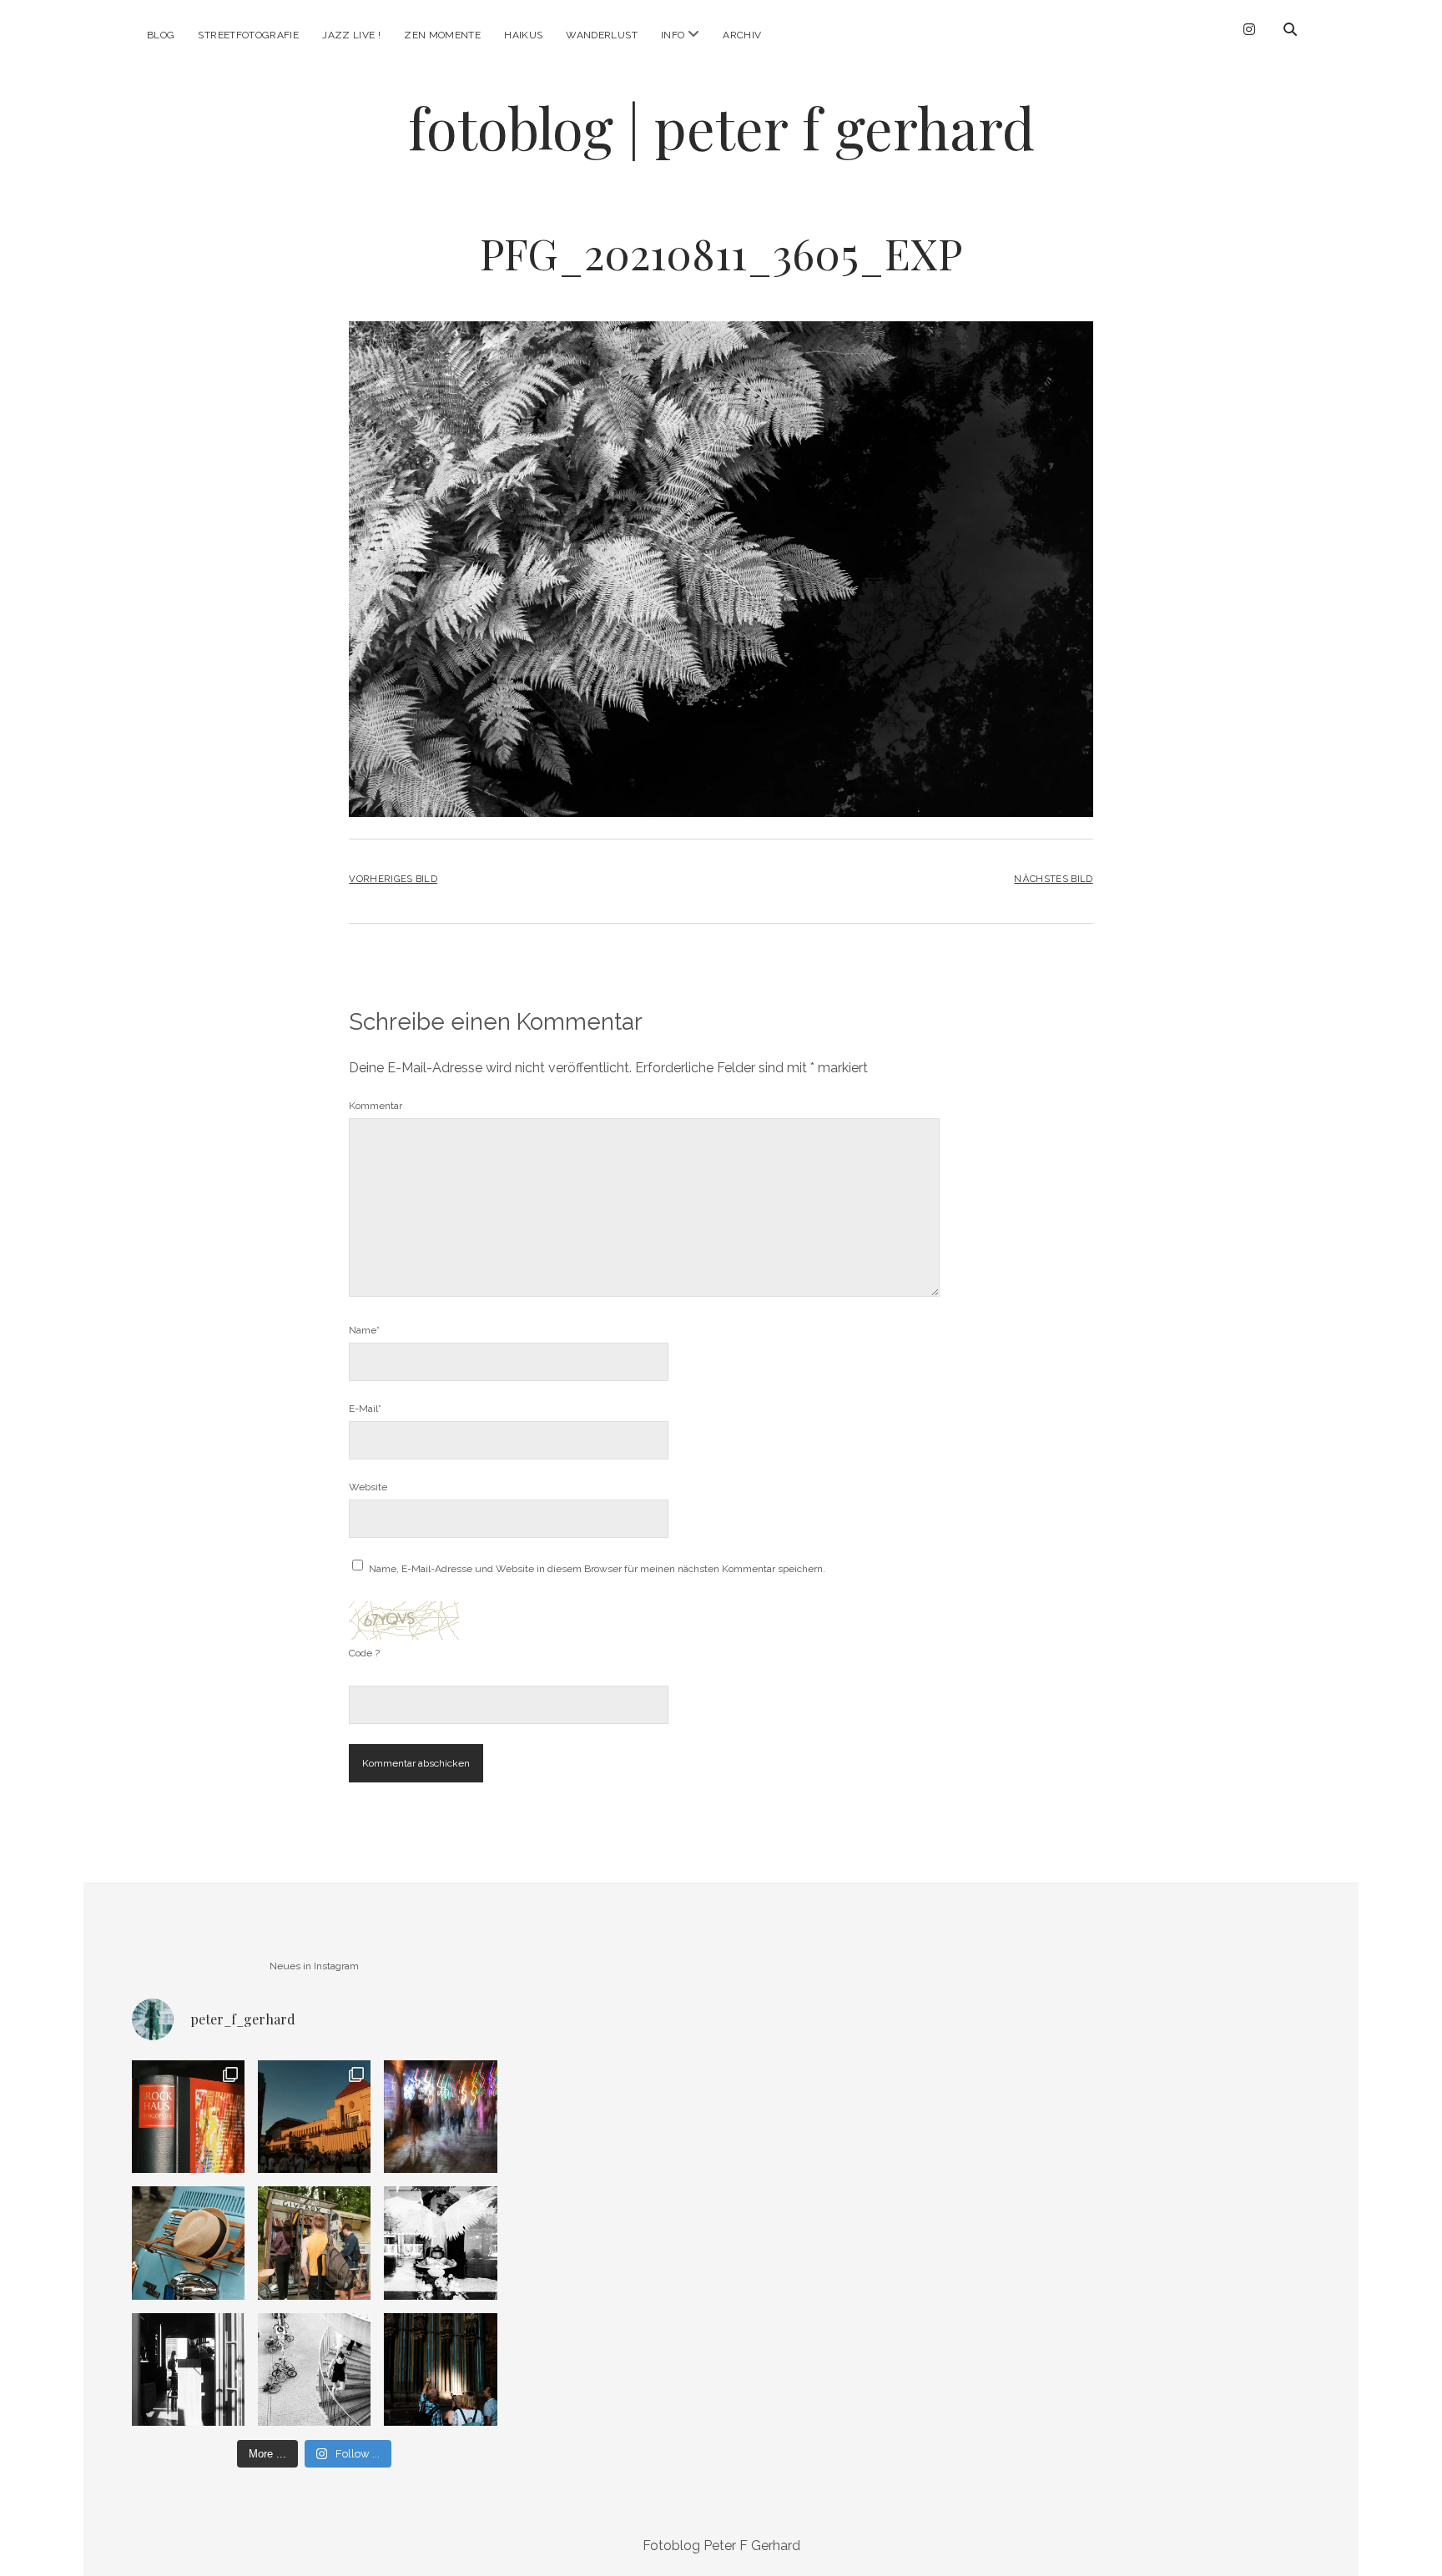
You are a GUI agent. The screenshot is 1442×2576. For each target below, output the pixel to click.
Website (368, 1487)
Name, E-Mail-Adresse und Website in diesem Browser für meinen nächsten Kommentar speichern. (597, 1569)
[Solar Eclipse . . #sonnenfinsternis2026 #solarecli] (314, 2117)
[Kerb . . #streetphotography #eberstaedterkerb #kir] (440, 2117)
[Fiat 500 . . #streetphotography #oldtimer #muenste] (188, 2243)
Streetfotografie (248, 35)
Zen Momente (442, 35)
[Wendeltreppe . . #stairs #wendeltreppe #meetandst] (314, 2369)
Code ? (364, 1653)
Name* (364, 1330)
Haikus (523, 35)
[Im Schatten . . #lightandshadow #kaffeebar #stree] (188, 2369)
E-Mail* (365, 1409)
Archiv (742, 35)
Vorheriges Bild (393, 879)
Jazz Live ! (351, 35)
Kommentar (376, 1106)
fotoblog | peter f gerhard (721, 127)
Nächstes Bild (1053, 879)
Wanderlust (602, 35)
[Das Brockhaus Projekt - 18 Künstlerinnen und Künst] (188, 2117)
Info (673, 35)
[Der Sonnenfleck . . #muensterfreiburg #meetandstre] (440, 2369)
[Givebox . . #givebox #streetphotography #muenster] (314, 2243)
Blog (161, 35)
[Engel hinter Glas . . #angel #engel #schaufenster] (440, 2243)
